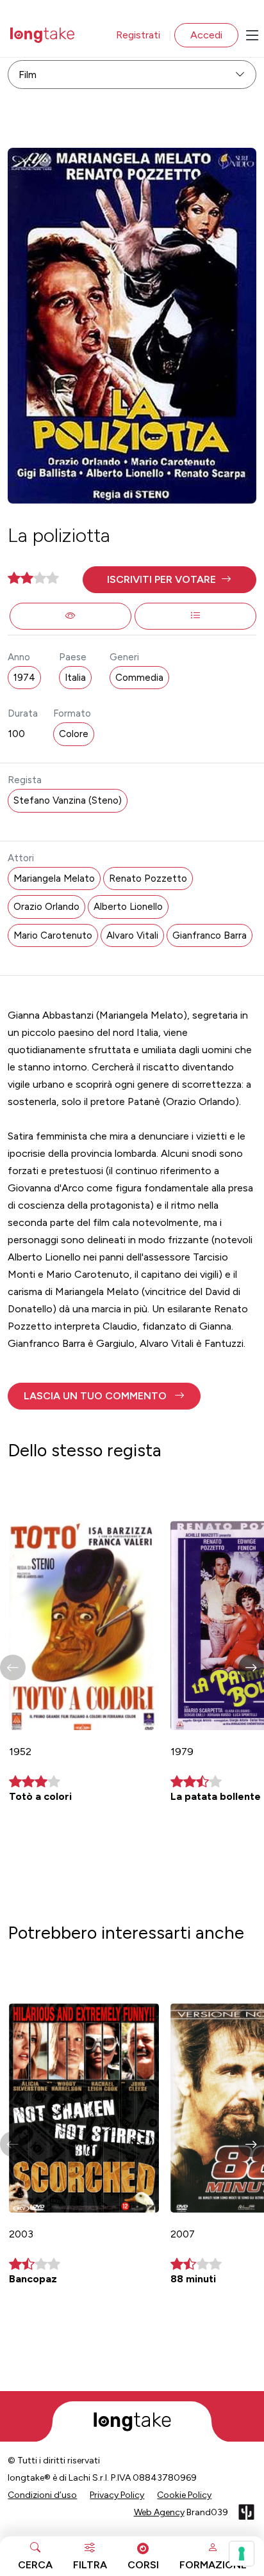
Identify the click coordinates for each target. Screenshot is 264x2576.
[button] (169, 580)
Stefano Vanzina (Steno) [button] (68, 800)
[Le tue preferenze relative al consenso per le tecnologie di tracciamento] (242, 2554)
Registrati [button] (138, 35)
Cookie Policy (184, 2495)
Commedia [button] (139, 678)
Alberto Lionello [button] (128, 907)
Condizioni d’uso (42, 2495)
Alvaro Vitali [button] (132, 935)
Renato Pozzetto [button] (148, 879)
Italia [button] (75, 678)
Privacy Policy (117, 2495)
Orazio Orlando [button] (46, 907)
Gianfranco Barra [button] (210, 935)
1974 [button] (24, 678)
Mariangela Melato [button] (54, 879)
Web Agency (159, 2512)
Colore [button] (74, 734)
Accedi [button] (206, 35)
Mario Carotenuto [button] (53, 935)
